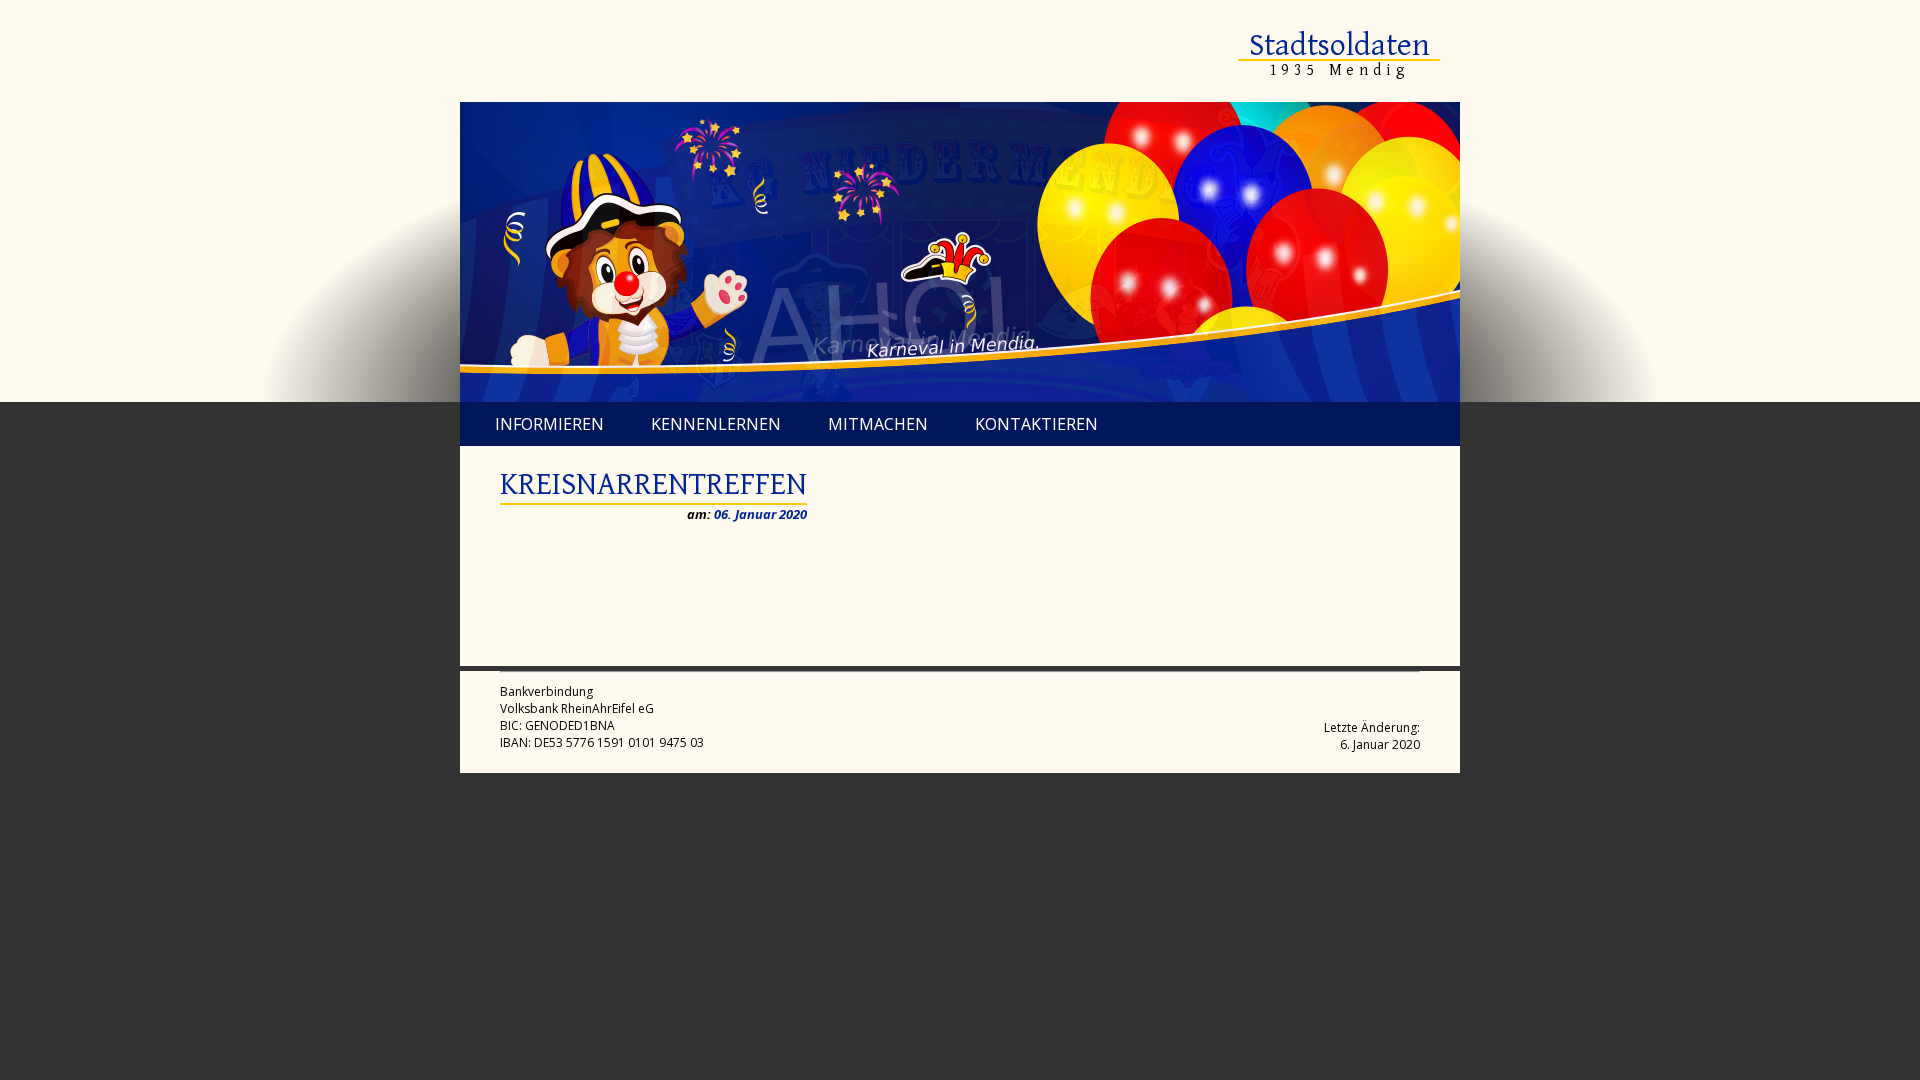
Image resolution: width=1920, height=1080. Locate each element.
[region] (960, 252)
